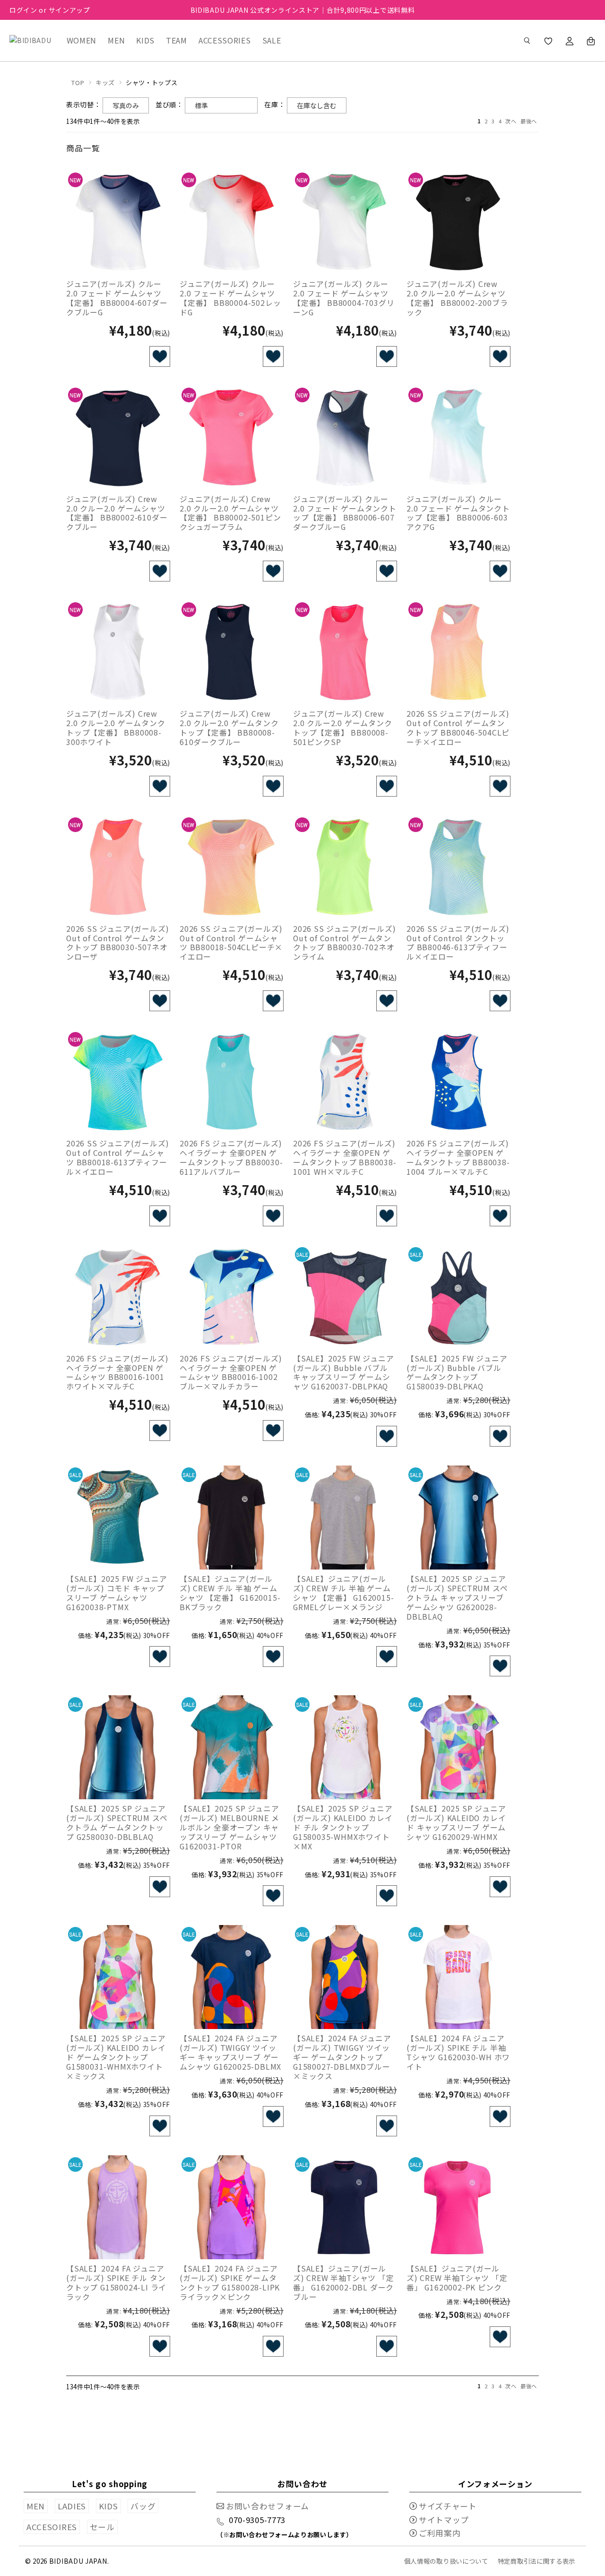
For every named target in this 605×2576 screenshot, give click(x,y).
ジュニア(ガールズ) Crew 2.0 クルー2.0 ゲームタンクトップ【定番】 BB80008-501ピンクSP (343, 728)
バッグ (143, 2506)
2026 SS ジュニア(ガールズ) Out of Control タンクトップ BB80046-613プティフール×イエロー (458, 943)
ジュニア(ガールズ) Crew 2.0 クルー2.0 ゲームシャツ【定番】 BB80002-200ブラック (457, 298)
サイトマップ (444, 2520)
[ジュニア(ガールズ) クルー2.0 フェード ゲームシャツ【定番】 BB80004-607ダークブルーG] (118, 223)
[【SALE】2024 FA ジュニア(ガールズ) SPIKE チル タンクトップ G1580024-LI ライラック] (118, 2207)
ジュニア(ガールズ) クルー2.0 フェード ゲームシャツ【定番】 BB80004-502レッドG (230, 298)
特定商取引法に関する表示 (536, 2561)
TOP (78, 82)
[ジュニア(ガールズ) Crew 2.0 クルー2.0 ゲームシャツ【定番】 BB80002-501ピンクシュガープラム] (232, 438)
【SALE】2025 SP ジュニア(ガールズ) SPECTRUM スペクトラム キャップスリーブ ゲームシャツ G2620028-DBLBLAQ (457, 1597)
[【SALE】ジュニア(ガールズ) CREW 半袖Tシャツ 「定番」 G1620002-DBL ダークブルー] (345, 2207)
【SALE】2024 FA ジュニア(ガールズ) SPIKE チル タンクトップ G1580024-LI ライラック (116, 2282)
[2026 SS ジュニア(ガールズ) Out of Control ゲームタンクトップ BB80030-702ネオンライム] (345, 867)
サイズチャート (448, 2506)
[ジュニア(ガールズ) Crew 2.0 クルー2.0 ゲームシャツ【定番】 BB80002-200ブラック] (458, 223)
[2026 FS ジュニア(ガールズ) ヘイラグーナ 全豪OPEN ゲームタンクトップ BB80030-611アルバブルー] (232, 1082)
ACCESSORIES (225, 40)
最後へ (529, 121)
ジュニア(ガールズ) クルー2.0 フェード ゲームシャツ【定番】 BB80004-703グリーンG (344, 298)
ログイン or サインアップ (50, 10)
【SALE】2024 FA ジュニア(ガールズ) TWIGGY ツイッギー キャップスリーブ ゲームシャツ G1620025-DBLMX (230, 2052)
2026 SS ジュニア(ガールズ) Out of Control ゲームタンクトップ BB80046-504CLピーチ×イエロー (458, 728)
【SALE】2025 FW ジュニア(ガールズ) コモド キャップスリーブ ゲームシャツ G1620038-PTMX (117, 1593)
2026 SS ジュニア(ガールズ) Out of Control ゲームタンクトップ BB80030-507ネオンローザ (117, 943)
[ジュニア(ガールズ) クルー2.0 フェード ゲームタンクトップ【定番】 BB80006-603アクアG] (458, 438)
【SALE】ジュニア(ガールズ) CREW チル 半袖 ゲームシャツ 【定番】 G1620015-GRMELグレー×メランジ (343, 1593)
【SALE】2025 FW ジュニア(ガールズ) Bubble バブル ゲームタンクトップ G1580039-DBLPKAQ (457, 1372)
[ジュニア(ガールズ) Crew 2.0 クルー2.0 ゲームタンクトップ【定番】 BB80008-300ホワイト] (118, 652)
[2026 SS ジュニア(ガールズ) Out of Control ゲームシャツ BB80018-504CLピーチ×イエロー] (232, 867)
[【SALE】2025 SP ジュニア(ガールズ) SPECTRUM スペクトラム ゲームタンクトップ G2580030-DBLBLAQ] (118, 1747)
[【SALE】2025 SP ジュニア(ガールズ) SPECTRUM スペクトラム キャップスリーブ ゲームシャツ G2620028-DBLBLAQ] (458, 1518)
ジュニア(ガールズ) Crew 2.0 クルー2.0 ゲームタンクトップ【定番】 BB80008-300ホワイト (116, 728)
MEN (116, 40)
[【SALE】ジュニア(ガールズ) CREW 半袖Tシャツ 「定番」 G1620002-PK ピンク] (458, 2207)
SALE (272, 40)
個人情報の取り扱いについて (446, 2561)
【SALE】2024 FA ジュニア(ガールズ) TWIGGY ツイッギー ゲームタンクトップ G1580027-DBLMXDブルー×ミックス (342, 2057)
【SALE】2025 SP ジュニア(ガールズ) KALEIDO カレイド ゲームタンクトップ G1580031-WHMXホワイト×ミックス (116, 2057)
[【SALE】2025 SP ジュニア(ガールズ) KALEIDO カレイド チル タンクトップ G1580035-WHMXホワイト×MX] (345, 1747)
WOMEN (82, 40)
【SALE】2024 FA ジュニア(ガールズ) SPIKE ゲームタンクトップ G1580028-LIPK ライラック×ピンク (230, 2282)
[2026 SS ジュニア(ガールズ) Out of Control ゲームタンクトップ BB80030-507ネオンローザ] (118, 867)
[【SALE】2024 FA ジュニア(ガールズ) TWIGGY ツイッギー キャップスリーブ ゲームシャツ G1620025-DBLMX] (232, 1977)
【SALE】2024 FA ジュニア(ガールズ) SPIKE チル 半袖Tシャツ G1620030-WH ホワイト (458, 2052)
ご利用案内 (440, 2533)
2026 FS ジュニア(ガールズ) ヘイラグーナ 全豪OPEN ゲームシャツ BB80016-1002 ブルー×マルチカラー (231, 1372)
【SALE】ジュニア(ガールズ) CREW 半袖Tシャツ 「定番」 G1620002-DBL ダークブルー (344, 2282)
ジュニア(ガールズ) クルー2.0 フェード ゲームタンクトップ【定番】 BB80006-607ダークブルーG (345, 513)
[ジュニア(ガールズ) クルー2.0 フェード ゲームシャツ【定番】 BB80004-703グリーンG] (345, 223)
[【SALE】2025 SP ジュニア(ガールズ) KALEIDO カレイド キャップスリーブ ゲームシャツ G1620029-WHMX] (458, 1747)
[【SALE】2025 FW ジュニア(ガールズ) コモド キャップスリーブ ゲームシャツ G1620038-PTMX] (118, 1518)
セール (102, 2527)
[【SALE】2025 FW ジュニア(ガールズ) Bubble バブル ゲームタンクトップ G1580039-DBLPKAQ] (458, 1297)
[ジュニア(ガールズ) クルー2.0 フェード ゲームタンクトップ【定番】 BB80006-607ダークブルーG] (345, 438)
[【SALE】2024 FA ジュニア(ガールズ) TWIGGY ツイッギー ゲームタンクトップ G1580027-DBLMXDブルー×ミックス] (345, 1977)
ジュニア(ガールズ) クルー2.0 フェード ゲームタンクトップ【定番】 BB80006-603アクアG (458, 513)
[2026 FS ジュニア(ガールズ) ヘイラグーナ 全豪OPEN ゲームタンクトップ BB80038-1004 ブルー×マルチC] (458, 1082)
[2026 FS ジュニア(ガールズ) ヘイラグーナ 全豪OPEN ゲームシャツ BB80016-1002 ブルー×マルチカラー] (232, 1297)
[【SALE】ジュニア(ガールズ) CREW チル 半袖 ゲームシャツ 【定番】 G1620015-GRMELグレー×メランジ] (345, 1518)
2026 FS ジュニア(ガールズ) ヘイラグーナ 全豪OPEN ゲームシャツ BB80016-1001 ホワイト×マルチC (117, 1372)
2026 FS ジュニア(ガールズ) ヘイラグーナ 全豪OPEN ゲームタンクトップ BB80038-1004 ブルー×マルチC (458, 1157)
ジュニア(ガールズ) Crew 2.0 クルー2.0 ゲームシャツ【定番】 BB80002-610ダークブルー (117, 513)
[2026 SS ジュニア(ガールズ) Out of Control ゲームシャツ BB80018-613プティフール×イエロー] (118, 1082)
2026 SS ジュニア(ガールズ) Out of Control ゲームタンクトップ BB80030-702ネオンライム (344, 943)
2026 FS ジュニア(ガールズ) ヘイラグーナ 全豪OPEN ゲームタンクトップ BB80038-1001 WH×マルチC (345, 1157)
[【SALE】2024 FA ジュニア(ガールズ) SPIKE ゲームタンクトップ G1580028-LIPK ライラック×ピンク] (232, 2207)
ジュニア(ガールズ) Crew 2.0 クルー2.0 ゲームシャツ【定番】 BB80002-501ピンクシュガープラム (230, 513)
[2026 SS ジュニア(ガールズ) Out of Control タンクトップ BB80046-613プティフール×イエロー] (458, 867)
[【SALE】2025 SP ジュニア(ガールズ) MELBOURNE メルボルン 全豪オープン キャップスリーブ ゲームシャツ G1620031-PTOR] (232, 1747)
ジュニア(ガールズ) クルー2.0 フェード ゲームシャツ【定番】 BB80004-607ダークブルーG (117, 298)
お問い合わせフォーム (268, 2506)
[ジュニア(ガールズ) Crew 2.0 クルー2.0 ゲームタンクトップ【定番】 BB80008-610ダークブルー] (232, 652)
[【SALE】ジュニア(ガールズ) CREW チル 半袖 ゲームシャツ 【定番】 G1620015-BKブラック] (232, 1518)
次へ (511, 121)
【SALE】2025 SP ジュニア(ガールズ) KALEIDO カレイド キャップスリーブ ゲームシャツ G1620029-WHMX (456, 1822)
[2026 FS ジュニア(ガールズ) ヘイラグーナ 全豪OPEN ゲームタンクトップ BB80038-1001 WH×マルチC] (345, 1082)
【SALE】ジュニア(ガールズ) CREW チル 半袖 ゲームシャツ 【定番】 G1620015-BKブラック (230, 1593)
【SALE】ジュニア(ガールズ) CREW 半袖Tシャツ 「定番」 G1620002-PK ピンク (457, 2278)
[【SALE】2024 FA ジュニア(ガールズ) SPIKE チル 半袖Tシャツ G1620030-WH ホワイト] (458, 1977)
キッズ (105, 82)
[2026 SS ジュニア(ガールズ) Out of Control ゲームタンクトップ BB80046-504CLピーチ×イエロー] (458, 652)
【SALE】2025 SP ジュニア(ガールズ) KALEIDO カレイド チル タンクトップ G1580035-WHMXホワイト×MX (343, 1827)
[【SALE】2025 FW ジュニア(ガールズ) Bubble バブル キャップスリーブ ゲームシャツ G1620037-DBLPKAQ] (345, 1297)
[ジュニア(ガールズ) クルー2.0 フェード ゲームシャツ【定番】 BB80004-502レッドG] (232, 223)
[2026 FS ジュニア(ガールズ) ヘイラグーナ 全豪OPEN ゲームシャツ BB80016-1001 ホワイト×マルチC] (118, 1297)
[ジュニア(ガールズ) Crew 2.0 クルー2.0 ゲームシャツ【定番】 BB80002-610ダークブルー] (118, 438)
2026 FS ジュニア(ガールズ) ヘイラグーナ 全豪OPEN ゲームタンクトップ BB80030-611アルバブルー (231, 1157)
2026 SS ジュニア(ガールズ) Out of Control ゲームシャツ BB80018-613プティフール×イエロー (117, 1157)
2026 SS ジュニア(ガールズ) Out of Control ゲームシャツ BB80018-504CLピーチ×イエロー (231, 943)
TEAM (177, 40)
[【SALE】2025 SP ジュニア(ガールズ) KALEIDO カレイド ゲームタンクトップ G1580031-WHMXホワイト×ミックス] (118, 1977)
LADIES (72, 2506)
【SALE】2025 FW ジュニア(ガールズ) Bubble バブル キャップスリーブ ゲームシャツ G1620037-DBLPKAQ (343, 1372)
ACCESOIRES (52, 2527)
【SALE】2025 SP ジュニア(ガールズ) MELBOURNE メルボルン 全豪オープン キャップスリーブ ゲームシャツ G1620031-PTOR (229, 1827)
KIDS (145, 40)
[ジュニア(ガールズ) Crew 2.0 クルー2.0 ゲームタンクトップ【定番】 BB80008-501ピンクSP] (345, 652)
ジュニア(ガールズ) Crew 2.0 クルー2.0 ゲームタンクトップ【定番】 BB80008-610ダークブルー (229, 728)
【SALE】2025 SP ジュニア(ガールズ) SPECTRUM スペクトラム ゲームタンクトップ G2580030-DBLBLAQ (117, 1822)
